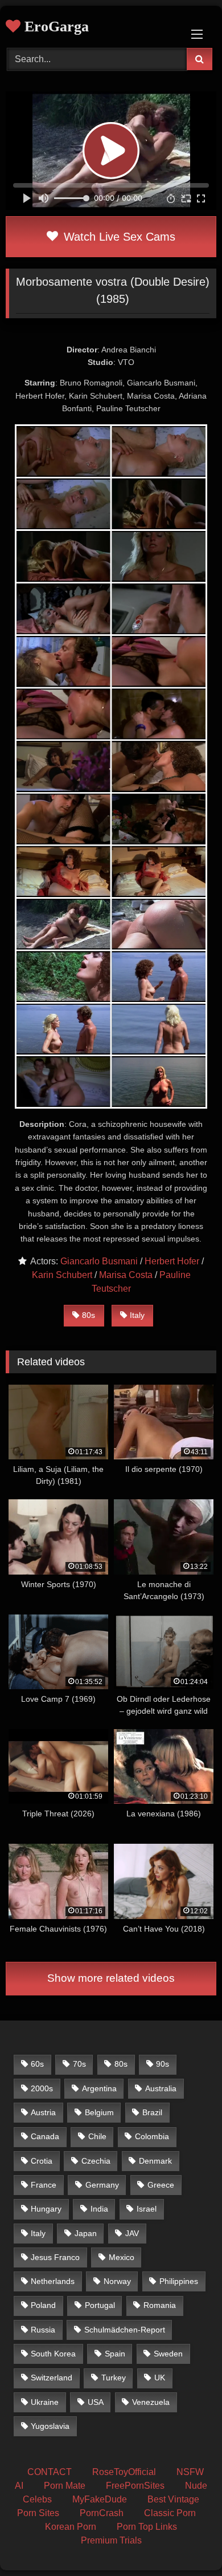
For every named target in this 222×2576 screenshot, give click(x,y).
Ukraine (45, 2402)
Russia (43, 2330)
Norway (117, 2281)
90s (163, 2064)
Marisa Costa (126, 1275)
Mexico (122, 2257)
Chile (97, 2136)
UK (160, 2378)
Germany (102, 2185)
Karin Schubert (62, 1275)
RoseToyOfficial (124, 2472)
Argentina (99, 2088)
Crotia (42, 2161)
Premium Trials (111, 2540)
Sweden (168, 2354)
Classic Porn (170, 2513)
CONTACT (50, 2472)
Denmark (155, 2161)
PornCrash (102, 2513)
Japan (86, 2233)
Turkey (114, 2378)
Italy (137, 1315)
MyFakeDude (100, 2499)
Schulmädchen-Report (125, 2330)
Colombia (152, 2136)
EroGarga (55, 27)
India (99, 2209)
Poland (43, 2305)
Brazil (152, 2112)
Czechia (96, 2161)
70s (79, 2064)
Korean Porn (71, 2527)
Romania (160, 2305)
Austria (43, 2112)
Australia (161, 2088)
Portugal (100, 2305)
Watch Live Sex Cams (118, 237)
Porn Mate (65, 2486)
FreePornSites (135, 2486)
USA (96, 2402)
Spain (115, 2354)
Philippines (179, 2281)
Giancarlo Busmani (99, 1261)
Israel (147, 2209)
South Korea (53, 2354)
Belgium (99, 2112)
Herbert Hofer (172, 1261)
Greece (161, 2185)
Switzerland (52, 2378)
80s (89, 1315)
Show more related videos (111, 1978)
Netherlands (53, 2281)
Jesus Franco (55, 2257)
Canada (45, 2136)
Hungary (46, 2209)
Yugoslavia (50, 2426)
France (44, 2185)
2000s (42, 2088)
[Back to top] (187, 2542)
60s (37, 2064)
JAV (132, 2233)
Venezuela (151, 2402)
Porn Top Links (147, 2527)
